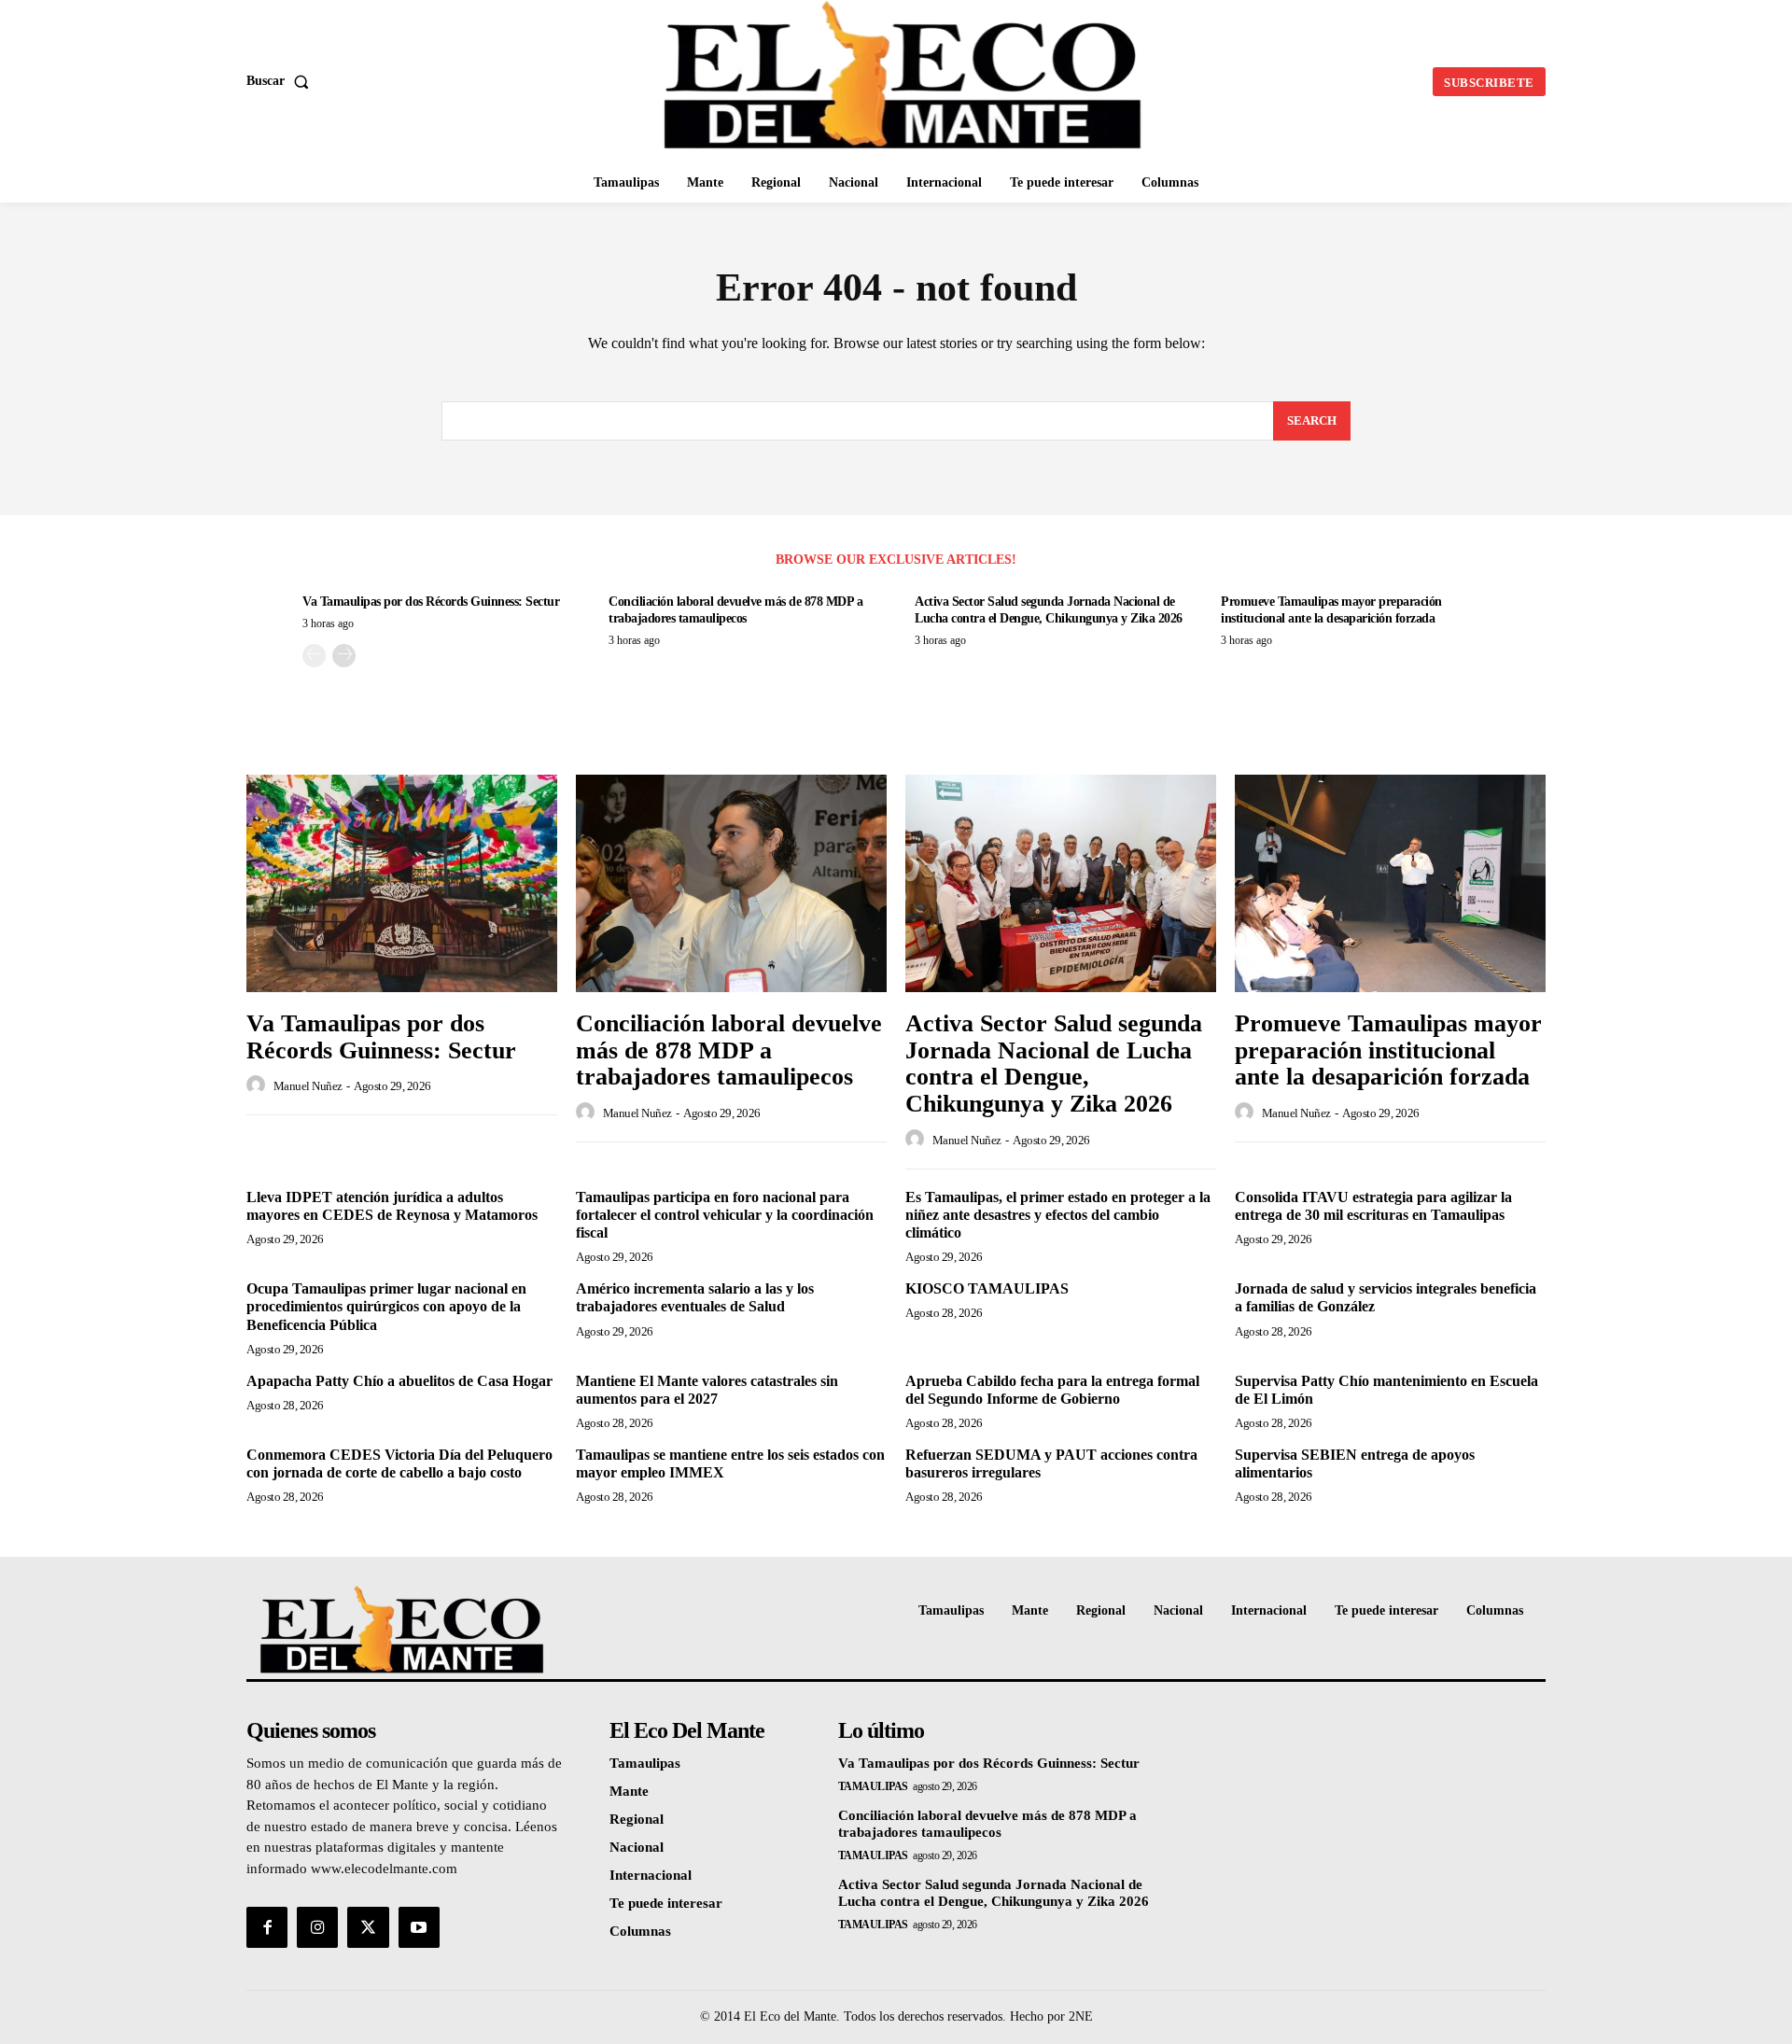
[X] (368, 1927)
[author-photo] (259, 1085)
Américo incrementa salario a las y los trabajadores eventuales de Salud (695, 1297)
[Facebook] (267, 1927)
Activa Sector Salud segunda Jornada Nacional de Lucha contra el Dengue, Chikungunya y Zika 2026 (1054, 1064)
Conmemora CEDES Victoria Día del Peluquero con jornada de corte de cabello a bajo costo (399, 1463)
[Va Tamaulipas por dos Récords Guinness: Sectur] (402, 883)
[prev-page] (314, 656)
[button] (281, 81)
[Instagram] (317, 1927)
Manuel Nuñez (308, 1086)
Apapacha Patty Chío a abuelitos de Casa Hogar (399, 1381)
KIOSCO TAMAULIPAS (987, 1288)
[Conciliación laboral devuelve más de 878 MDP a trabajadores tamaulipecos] (731, 883)
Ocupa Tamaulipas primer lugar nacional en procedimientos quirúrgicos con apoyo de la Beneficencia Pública (386, 1306)
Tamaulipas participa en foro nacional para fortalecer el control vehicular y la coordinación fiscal (725, 1215)
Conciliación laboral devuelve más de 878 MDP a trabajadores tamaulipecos (729, 1050)
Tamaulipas (873, 1786)
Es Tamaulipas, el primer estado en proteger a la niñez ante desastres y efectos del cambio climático (1058, 1215)
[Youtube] (419, 1927)
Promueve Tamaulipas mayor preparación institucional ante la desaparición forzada (1388, 1050)
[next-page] (344, 656)
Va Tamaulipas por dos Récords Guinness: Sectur (431, 602)
